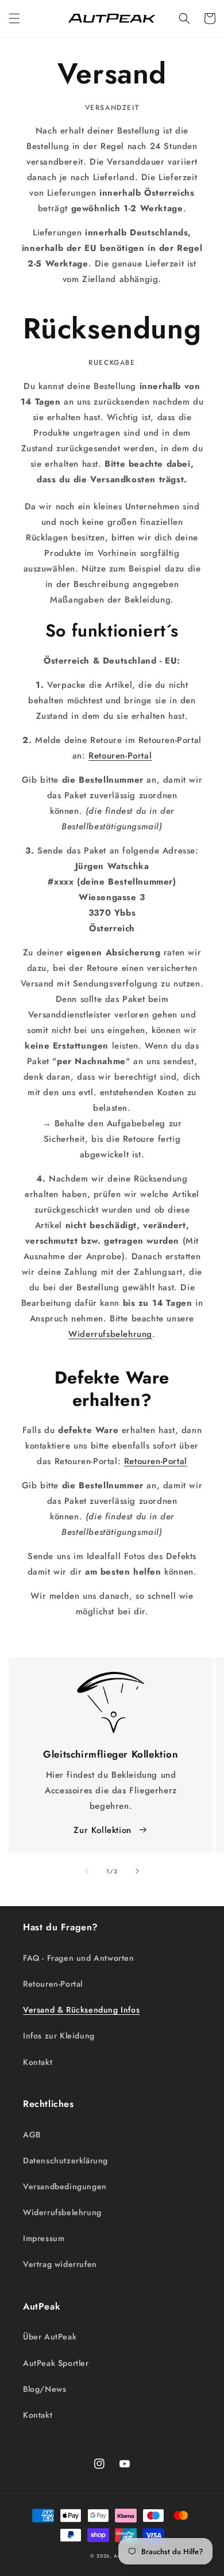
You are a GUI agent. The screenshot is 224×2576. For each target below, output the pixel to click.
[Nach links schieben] (87, 1871)
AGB (32, 2135)
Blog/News (45, 2389)
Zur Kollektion (102, 1830)
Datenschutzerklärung (65, 2160)
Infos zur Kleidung (59, 2036)
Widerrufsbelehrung (110, 1334)
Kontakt (38, 2062)
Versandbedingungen (65, 2186)
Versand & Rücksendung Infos (81, 2010)
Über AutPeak (50, 2337)
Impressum (44, 2238)
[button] (14, 18)
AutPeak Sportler (56, 2363)
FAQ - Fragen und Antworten (79, 1958)
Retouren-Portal (120, 756)
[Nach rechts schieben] (137, 1871)
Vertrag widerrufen (60, 2264)
